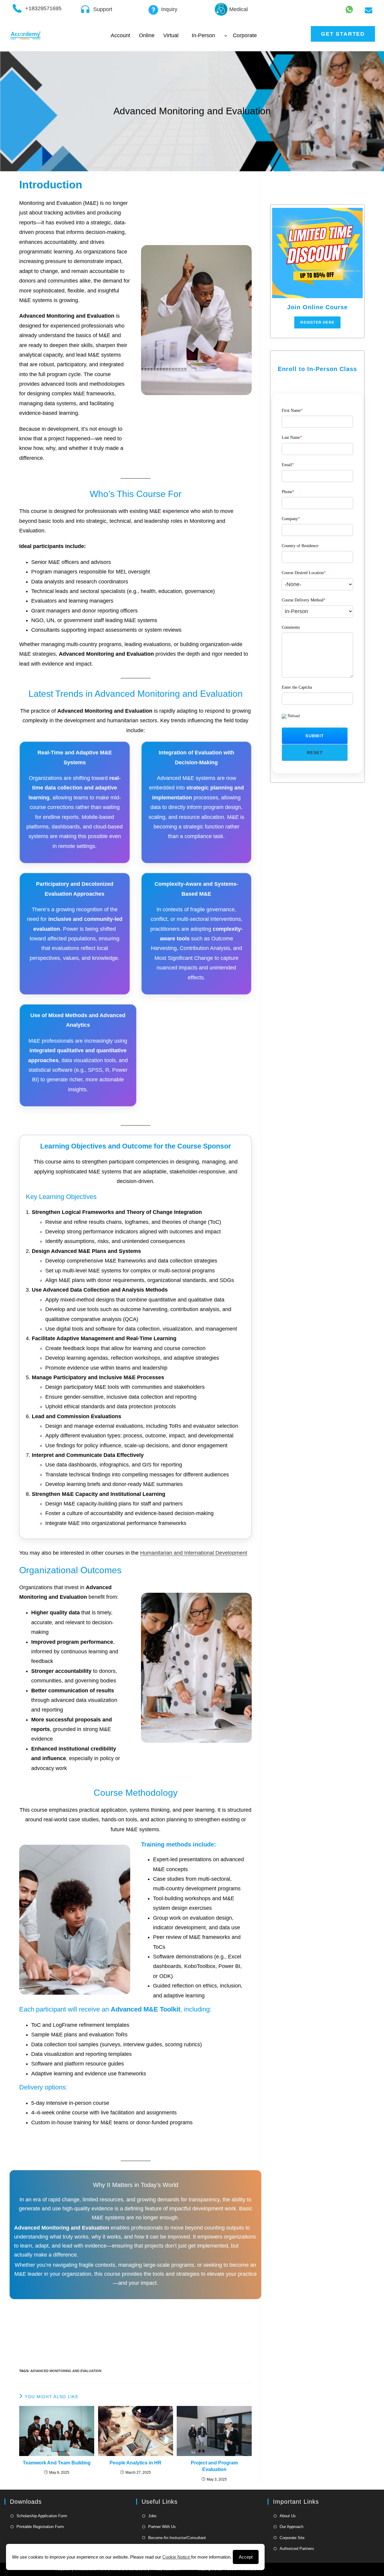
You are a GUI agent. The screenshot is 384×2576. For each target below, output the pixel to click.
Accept (246, 2557)
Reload (294, 716)
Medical (238, 9)
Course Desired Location (304, 573)
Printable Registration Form (40, 2527)
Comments (291, 627)
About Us (288, 2516)
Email (288, 465)
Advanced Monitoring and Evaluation (66, 2371)
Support (103, 9)
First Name (292, 410)
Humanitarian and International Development (194, 1553)
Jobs (152, 2516)
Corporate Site (292, 2538)
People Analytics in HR (135, 2463)
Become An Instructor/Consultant (177, 2538)
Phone (288, 492)
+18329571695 (43, 8)
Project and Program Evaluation (214, 2466)
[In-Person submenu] (226, 36)
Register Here (317, 322)
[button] (315, 736)
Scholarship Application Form (42, 2516)
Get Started (343, 34)
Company (291, 519)
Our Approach (291, 2527)
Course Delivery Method (304, 600)
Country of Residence (300, 546)
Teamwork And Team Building (57, 2463)
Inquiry (169, 9)
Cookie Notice (177, 2557)
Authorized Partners (297, 2549)
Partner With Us (162, 2527)
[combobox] (317, 584)
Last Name (292, 437)
